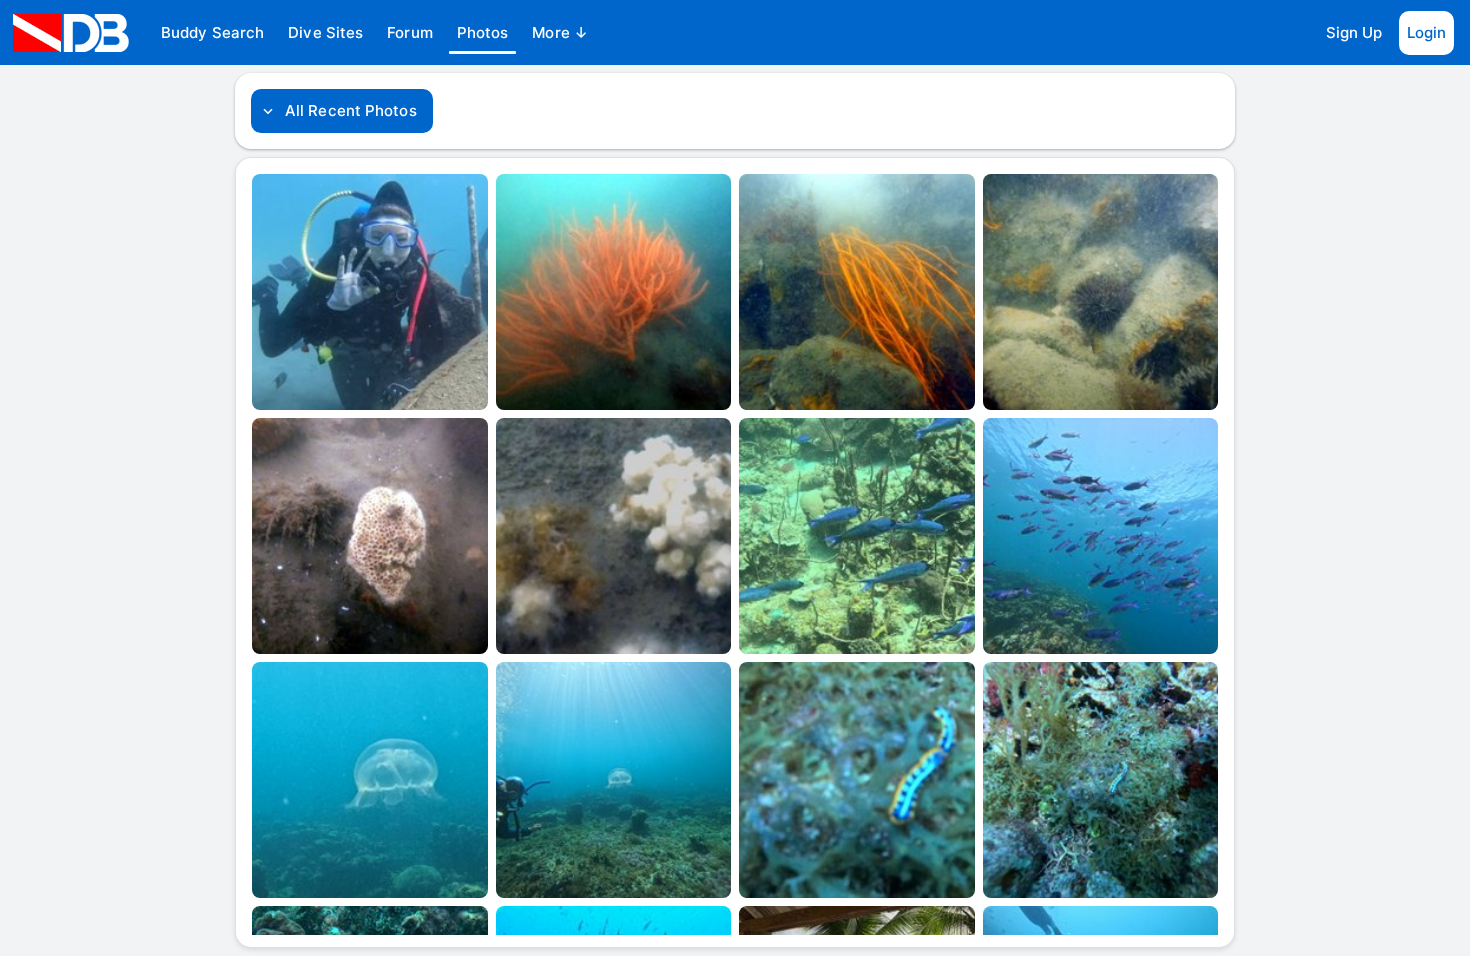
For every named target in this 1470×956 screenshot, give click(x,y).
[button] (212, 33)
